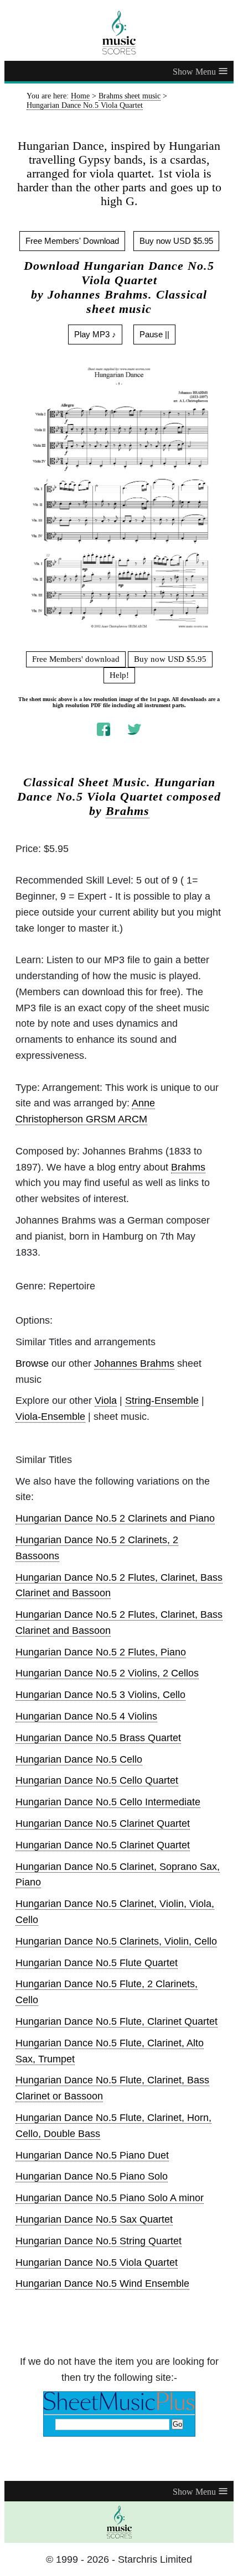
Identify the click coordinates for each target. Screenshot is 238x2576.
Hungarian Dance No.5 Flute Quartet (97, 1963)
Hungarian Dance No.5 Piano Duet (92, 2155)
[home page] (119, 33)
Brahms (128, 811)
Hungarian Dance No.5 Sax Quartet (94, 2219)
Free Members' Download (72, 241)
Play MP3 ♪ (95, 334)
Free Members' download (76, 659)
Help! (119, 675)
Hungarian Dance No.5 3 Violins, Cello (100, 1695)
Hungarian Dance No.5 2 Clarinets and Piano (115, 1518)
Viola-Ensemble (50, 1417)
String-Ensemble (162, 1401)
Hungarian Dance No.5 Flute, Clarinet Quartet (117, 2021)
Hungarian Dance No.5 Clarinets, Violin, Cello (116, 1941)
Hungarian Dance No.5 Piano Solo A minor (110, 2198)
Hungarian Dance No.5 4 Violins (86, 1716)
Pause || (154, 334)
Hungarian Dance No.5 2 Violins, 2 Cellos (107, 1673)
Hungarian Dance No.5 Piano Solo (92, 2176)
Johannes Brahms (134, 1363)
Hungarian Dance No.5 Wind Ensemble (102, 2284)
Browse (32, 1363)
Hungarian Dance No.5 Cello (79, 1759)
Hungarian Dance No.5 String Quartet (99, 2241)
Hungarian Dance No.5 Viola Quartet (97, 2263)
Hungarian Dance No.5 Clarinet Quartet (103, 1823)
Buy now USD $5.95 (176, 241)
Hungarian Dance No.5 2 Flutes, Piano (101, 1652)
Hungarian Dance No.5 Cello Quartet (97, 1780)
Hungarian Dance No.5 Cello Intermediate (108, 1802)
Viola (106, 1401)
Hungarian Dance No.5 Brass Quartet (98, 1738)
